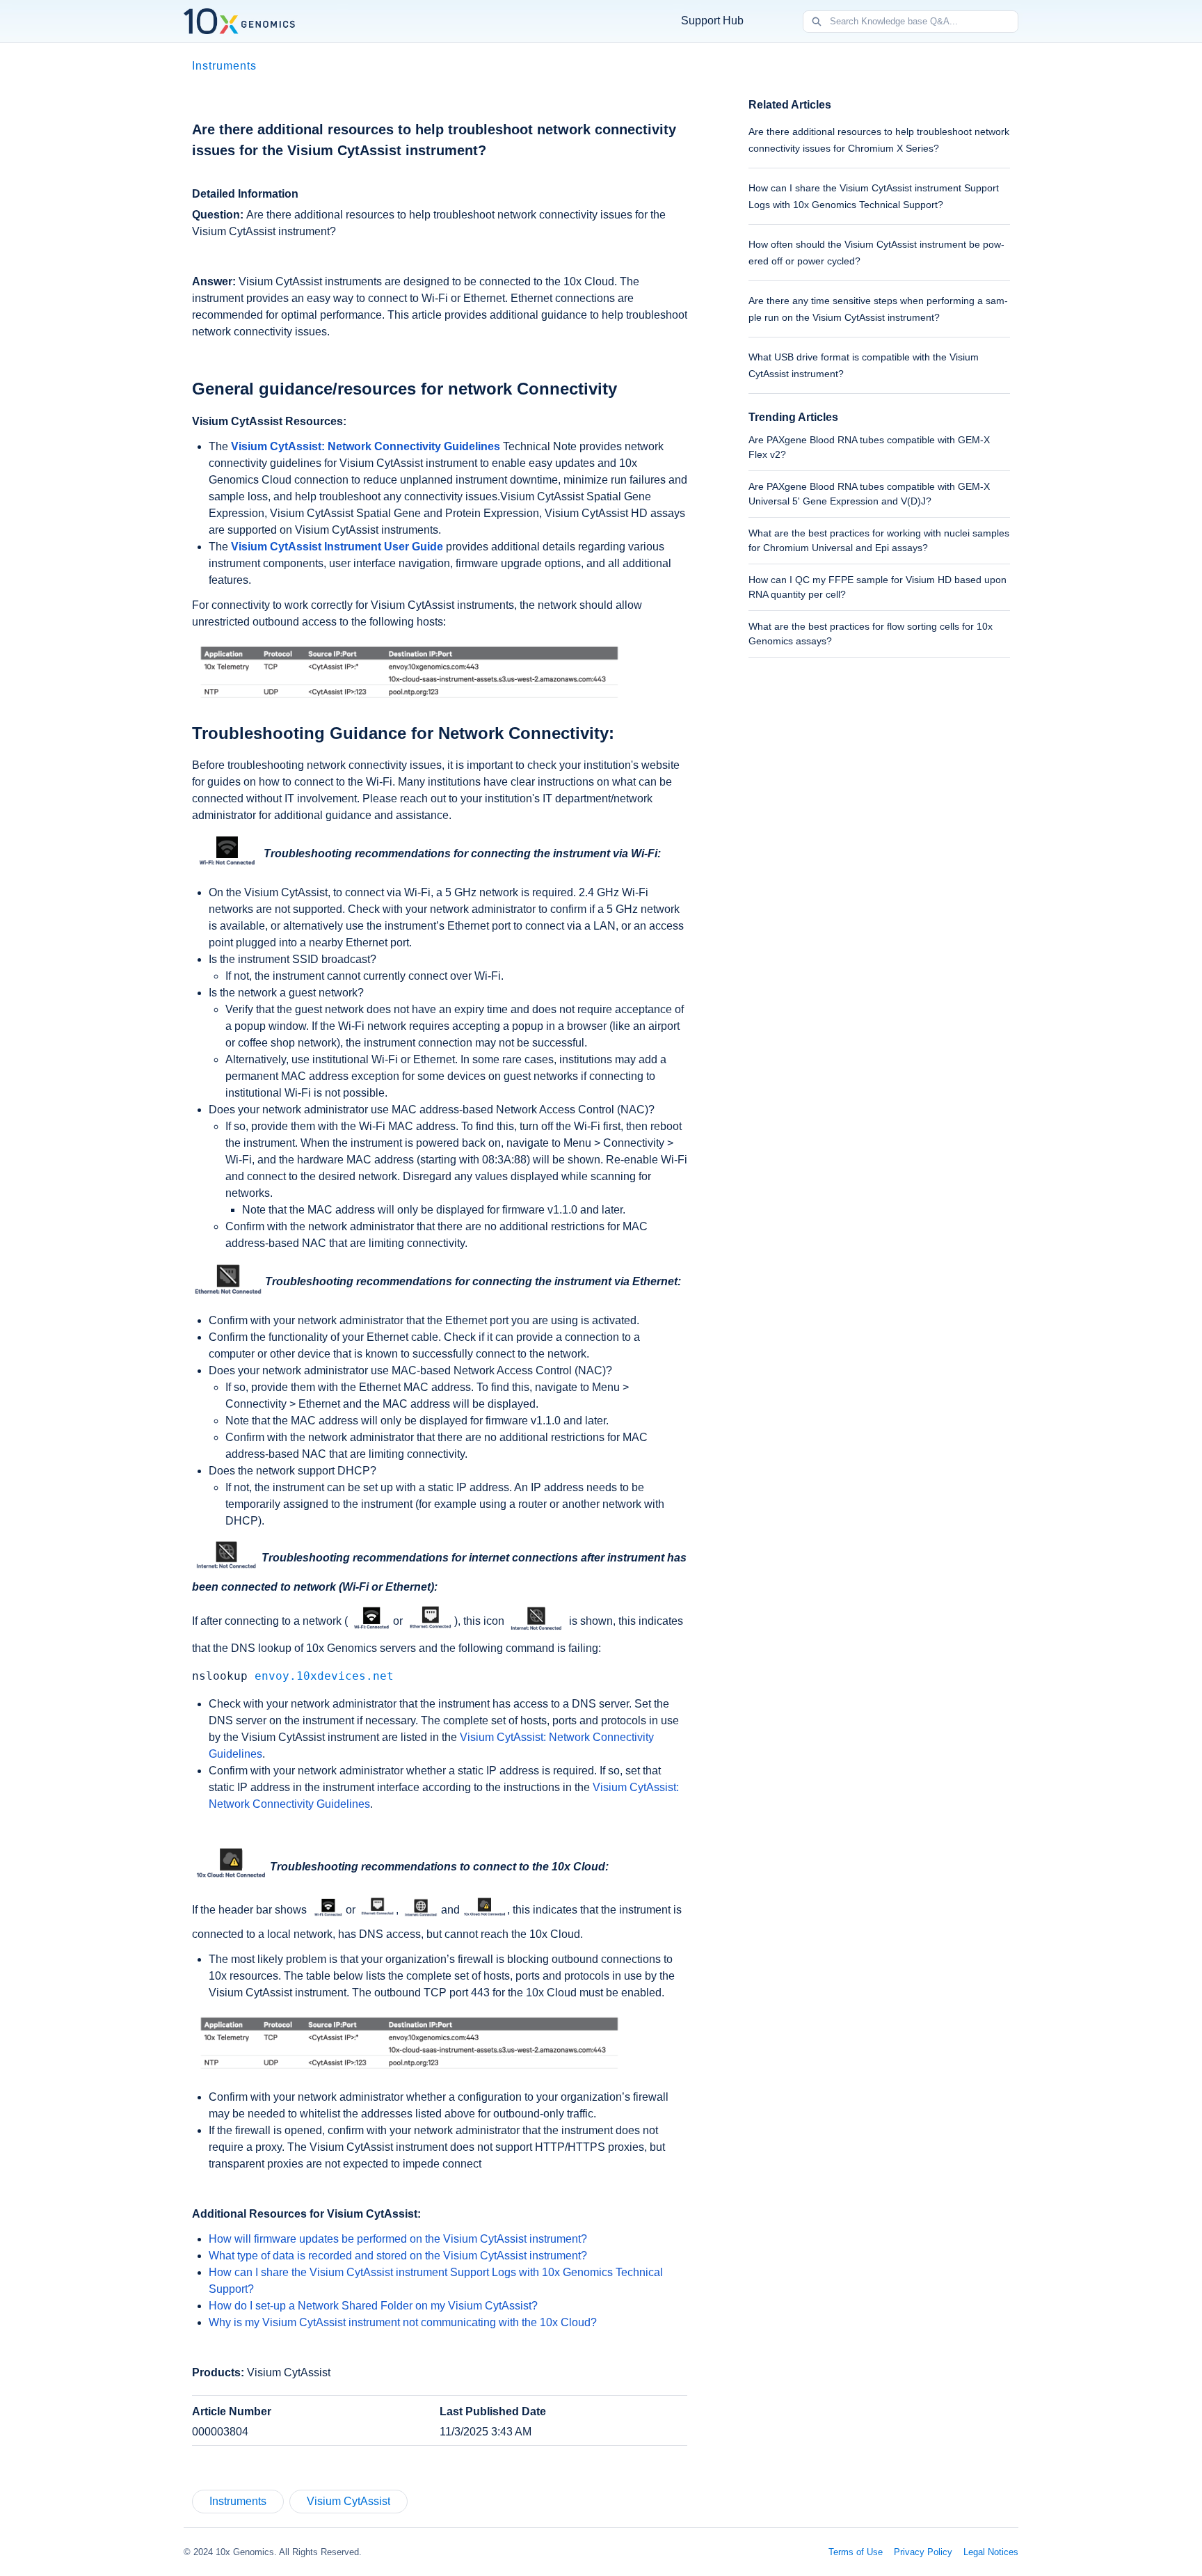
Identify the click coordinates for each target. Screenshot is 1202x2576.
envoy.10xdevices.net (324, 1676)
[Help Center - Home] (239, 21)
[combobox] (924, 22)
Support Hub (712, 21)
